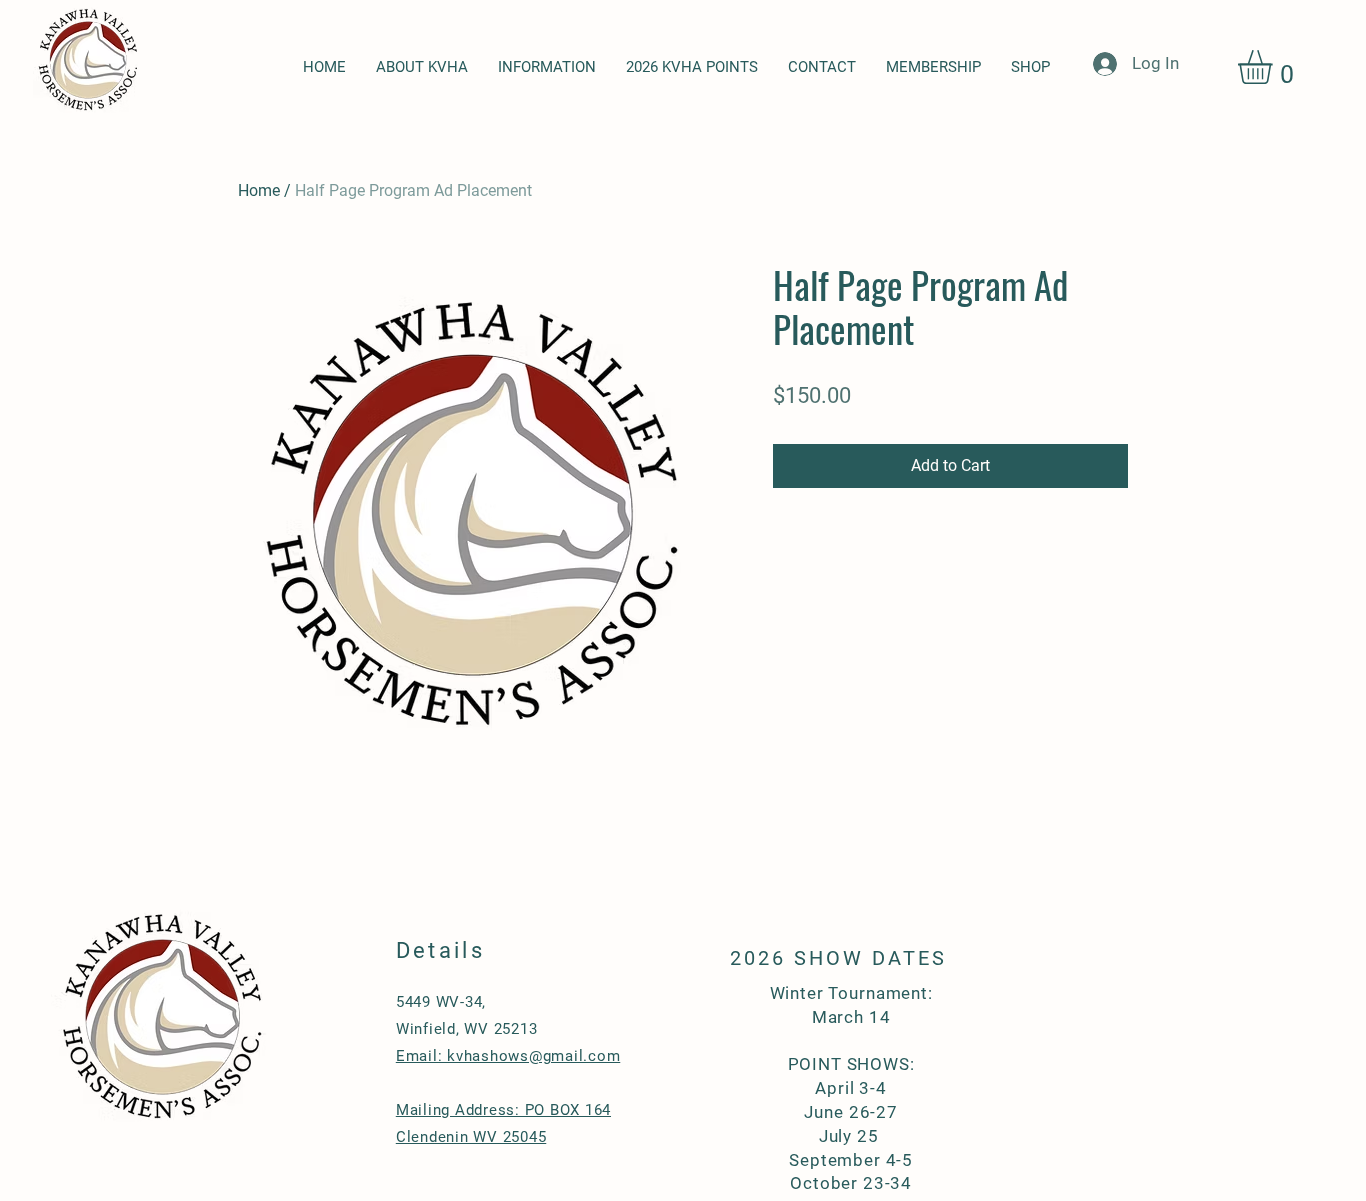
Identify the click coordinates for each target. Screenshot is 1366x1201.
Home (259, 190)
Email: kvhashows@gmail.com (508, 1056)
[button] (1275, 67)
